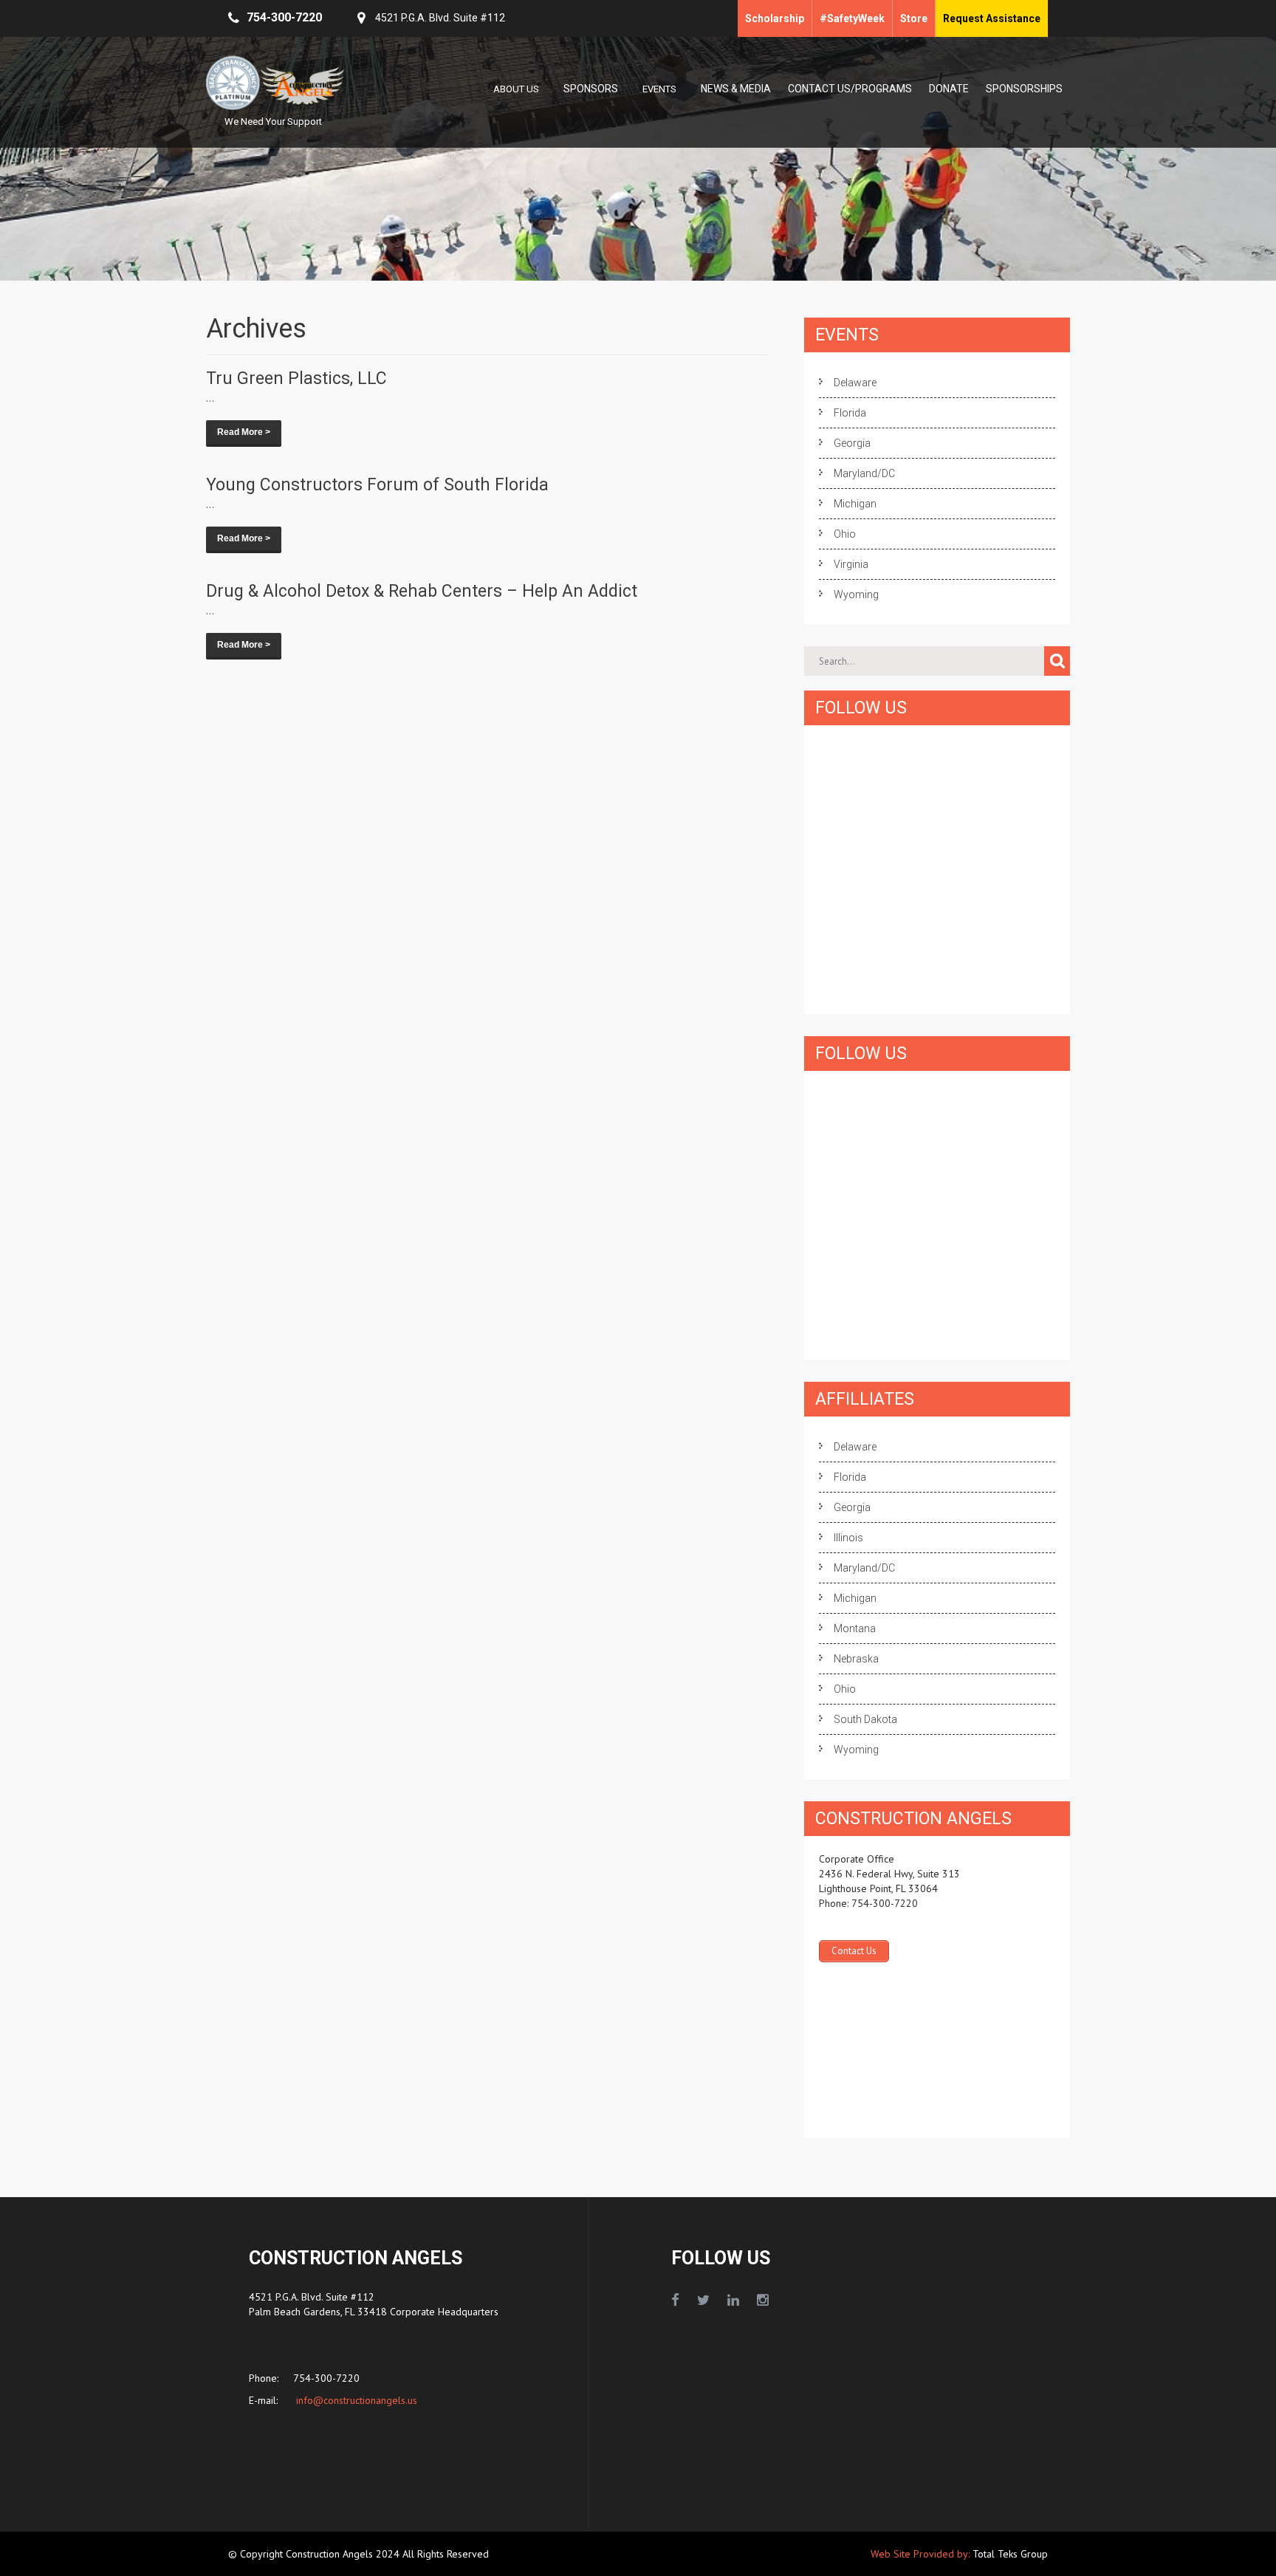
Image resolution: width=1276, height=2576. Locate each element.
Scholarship (775, 18)
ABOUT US (516, 89)
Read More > (244, 432)
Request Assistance (992, 18)
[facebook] (675, 2301)
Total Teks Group (1010, 2554)
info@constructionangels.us (355, 2400)
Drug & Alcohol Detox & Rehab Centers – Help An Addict (422, 591)
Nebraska (856, 1659)
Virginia (851, 564)
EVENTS (659, 89)
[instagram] (763, 2301)
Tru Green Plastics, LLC (296, 378)
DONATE (949, 89)
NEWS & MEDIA (736, 89)
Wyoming (856, 595)
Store (914, 18)
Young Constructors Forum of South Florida (377, 485)
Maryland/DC (864, 473)
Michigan (855, 504)
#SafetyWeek (852, 18)
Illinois (848, 1538)
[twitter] (703, 2301)
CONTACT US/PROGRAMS (850, 89)
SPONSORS (591, 89)
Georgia (852, 443)
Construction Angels (331, 2554)
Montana (855, 1628)
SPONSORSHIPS (1024, 89)
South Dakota (865, 1719)
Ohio (845, 534)
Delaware (855, 383)
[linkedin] (733, 2301)
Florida (850, 413)
